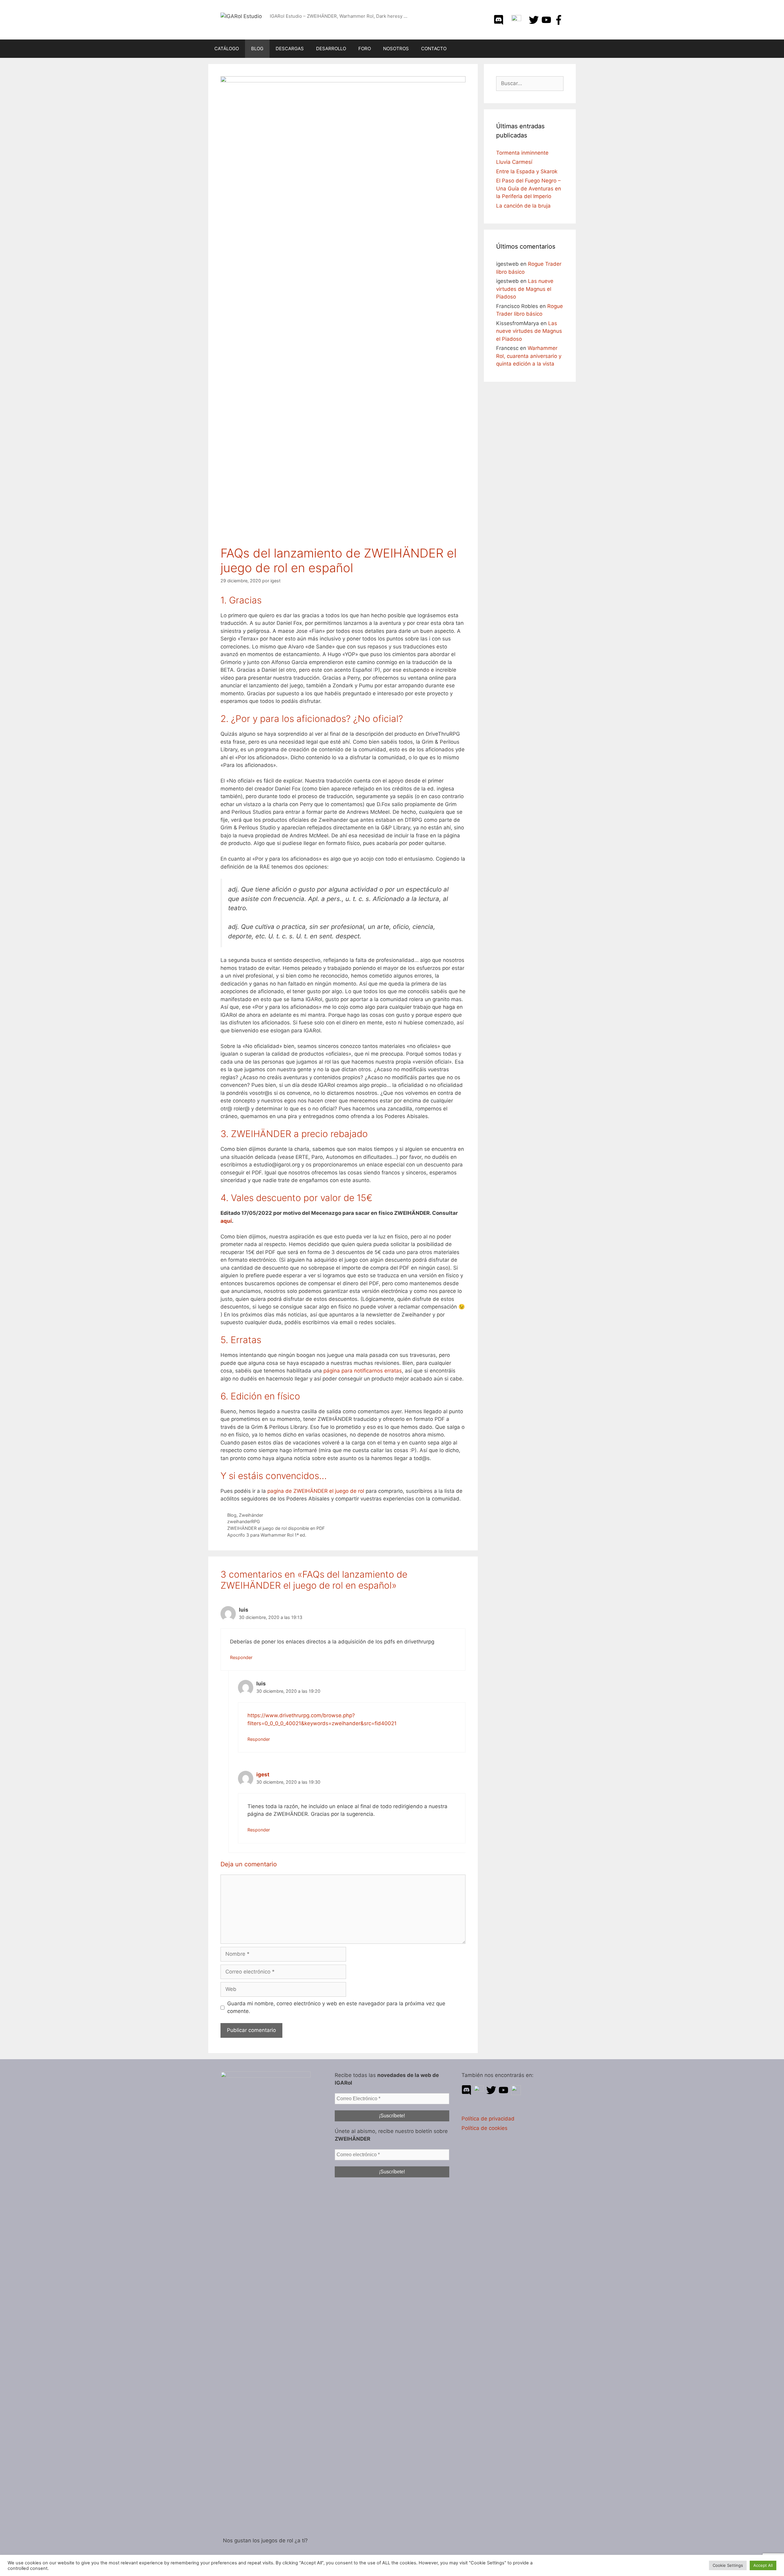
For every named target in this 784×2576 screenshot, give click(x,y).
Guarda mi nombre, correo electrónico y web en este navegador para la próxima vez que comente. (336, 2007)
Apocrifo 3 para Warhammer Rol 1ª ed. (267, 1535)
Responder (241, 1657)
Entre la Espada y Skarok (527, 171)
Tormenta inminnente (522, 153)
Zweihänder (251, 1515)
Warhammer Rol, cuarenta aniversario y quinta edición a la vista (529, 356)
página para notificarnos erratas (363, 1371)
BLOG (257, 49)
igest (263, 1774)
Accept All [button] (763, 2565)
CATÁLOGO (227, 49)
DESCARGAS (290, 49)
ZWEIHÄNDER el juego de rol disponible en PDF (276, 1528)
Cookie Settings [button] (728, 2565)
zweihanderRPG (244, 1521)
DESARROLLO (331, 49)
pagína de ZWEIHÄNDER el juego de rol (316, 1491)
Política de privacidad (488, 2119)
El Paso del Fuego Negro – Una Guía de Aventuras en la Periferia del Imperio (529, 188)
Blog (232, 1515)
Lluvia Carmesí (514, 162)
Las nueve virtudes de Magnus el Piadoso (525, 289)
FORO (365, 49)
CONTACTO (434, 49)
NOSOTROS (396, 49)
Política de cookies (484, 2128)
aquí (226, 1221)
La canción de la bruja (523, 206)
